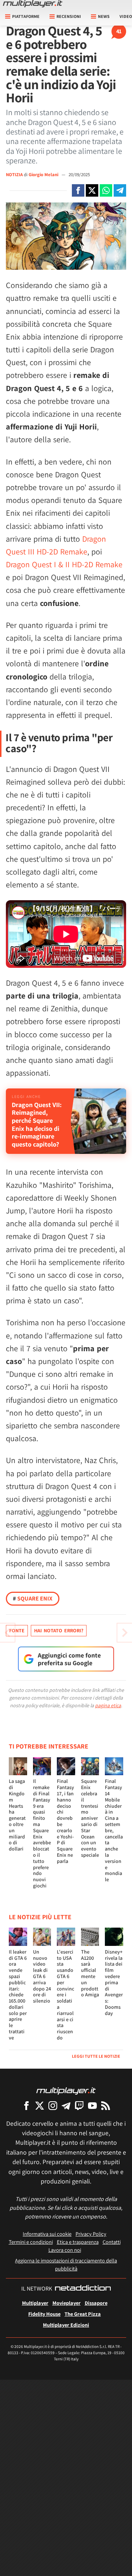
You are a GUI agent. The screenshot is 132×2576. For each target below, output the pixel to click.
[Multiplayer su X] (40, 2105)
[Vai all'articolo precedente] (125, 1633)
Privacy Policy (91, 2234)
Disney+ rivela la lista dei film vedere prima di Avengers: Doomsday (114, 1982)
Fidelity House (44, 2314)
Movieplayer (67, 2303)
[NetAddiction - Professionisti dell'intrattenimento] (83, 2289)
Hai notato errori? (59, 1630)
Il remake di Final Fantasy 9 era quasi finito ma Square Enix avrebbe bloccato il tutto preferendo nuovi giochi (42, 1833)
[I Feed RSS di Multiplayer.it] (106, 2105)
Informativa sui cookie (47, 2234)
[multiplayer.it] (66, 2090)
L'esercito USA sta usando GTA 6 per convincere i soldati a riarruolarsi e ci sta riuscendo (65, 1995)
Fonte (17, 1630)
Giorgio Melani (44, 175)
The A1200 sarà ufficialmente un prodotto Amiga (90, 1973)
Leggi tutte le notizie (96, 2056)
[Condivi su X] (92, 190)
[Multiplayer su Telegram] (66, 2105)
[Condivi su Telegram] (120, 190)
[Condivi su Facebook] (78, 190)
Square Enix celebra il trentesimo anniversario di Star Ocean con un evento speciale (90, 1818)
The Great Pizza (83, 2314)
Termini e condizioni (31, 2242)
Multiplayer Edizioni (66, 2325)
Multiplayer (35, 2303)
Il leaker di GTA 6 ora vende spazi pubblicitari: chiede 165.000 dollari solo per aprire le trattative (18, 1995)
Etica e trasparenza (78, 2242)
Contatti (112, 2242)
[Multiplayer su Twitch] (79, 2105)
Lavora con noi (65, 2250)
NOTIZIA (14, 175)
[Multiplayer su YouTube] (92, 2105)
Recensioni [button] (69, 16)
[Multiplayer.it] (33, 4)
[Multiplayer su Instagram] (53, 2105)
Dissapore (96, 2303)
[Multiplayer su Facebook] (26, 2105)
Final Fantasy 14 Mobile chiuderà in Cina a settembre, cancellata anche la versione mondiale (114, 1830)
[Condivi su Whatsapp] (106, 190)
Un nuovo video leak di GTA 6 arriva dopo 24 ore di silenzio (42, 1976)
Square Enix (33, 1598)
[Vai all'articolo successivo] (7, 1633)
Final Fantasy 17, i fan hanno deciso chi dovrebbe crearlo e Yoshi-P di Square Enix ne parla (65, 1821)
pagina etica (108, 1705)
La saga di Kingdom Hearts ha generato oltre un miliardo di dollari (17, 1815)
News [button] (104, 16)
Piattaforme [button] (26, 16)
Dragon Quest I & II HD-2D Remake (64, 564)
